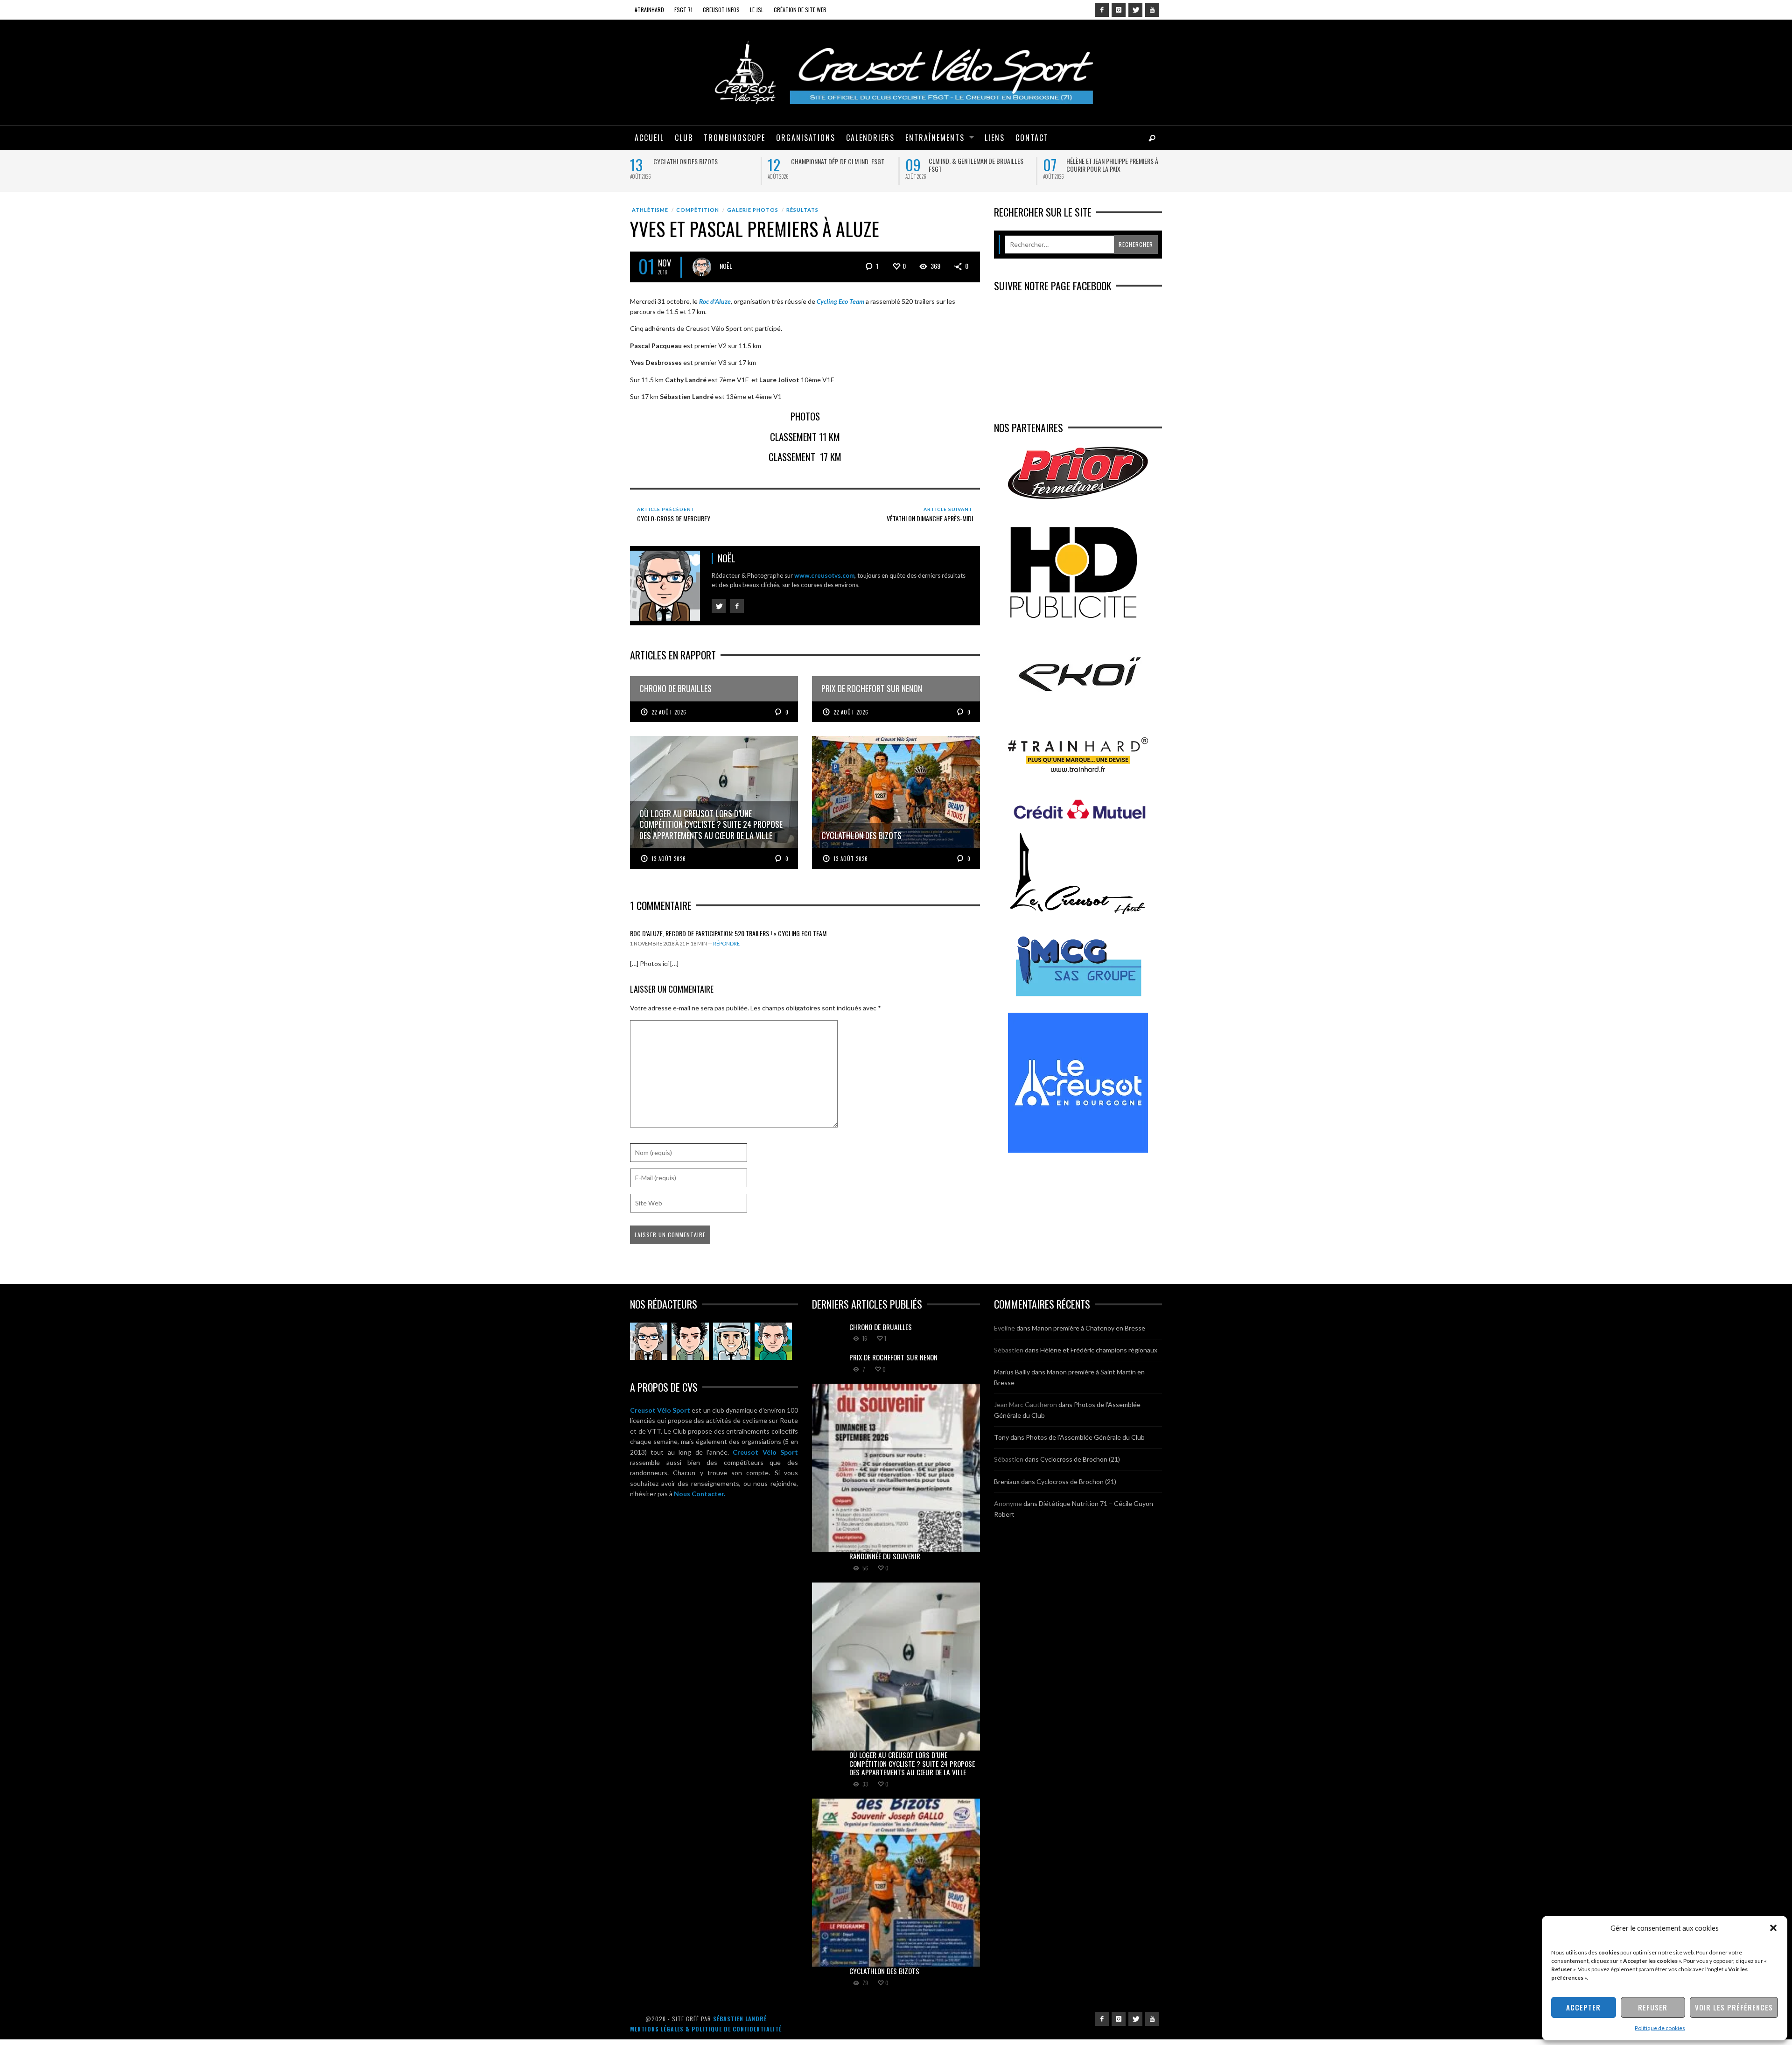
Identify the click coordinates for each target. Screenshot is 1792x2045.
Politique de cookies (1660, 2028)
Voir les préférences (1734, 2007)
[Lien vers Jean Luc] (732, 1347)
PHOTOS (805, 422)
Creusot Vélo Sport (660, 1416)
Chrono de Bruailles (682, 161)
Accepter (1583, 2007)
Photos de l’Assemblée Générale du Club (1085, 1443)
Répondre (726, 949)
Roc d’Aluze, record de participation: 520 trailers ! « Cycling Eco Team (728, 939)
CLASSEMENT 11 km (805, 442)
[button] (1773, 1928)
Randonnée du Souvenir (961, 161)
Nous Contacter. (700, 1500)
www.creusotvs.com (824, 581)
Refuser (1653, 2007)
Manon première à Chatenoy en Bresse (1088, 1334)
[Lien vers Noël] (649, 1347)
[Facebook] (1102, 10)
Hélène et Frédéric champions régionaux (1099, 1355)
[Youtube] (1152, 10)
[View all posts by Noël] (702, 273)
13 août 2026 (669, 864)
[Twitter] (1135, 10)
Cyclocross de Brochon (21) (1080, 1465)
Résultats (802, 216)
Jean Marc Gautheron (1025, 1411)
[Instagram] (1119, 10)
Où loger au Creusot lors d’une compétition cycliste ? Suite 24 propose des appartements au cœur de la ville (1116, 173)
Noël (726, 271)
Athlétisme (650, 216)
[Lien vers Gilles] (773, 1347)
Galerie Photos (753, 216)
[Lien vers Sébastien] (690, 1347)
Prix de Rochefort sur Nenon (831, 161)
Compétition (698, 216)
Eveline (1004, 1334)
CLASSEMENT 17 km (805, 463)
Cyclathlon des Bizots (884, 1976)
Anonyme (1008, 1509)
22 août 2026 (669, 718)
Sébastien (1009, 1355)
